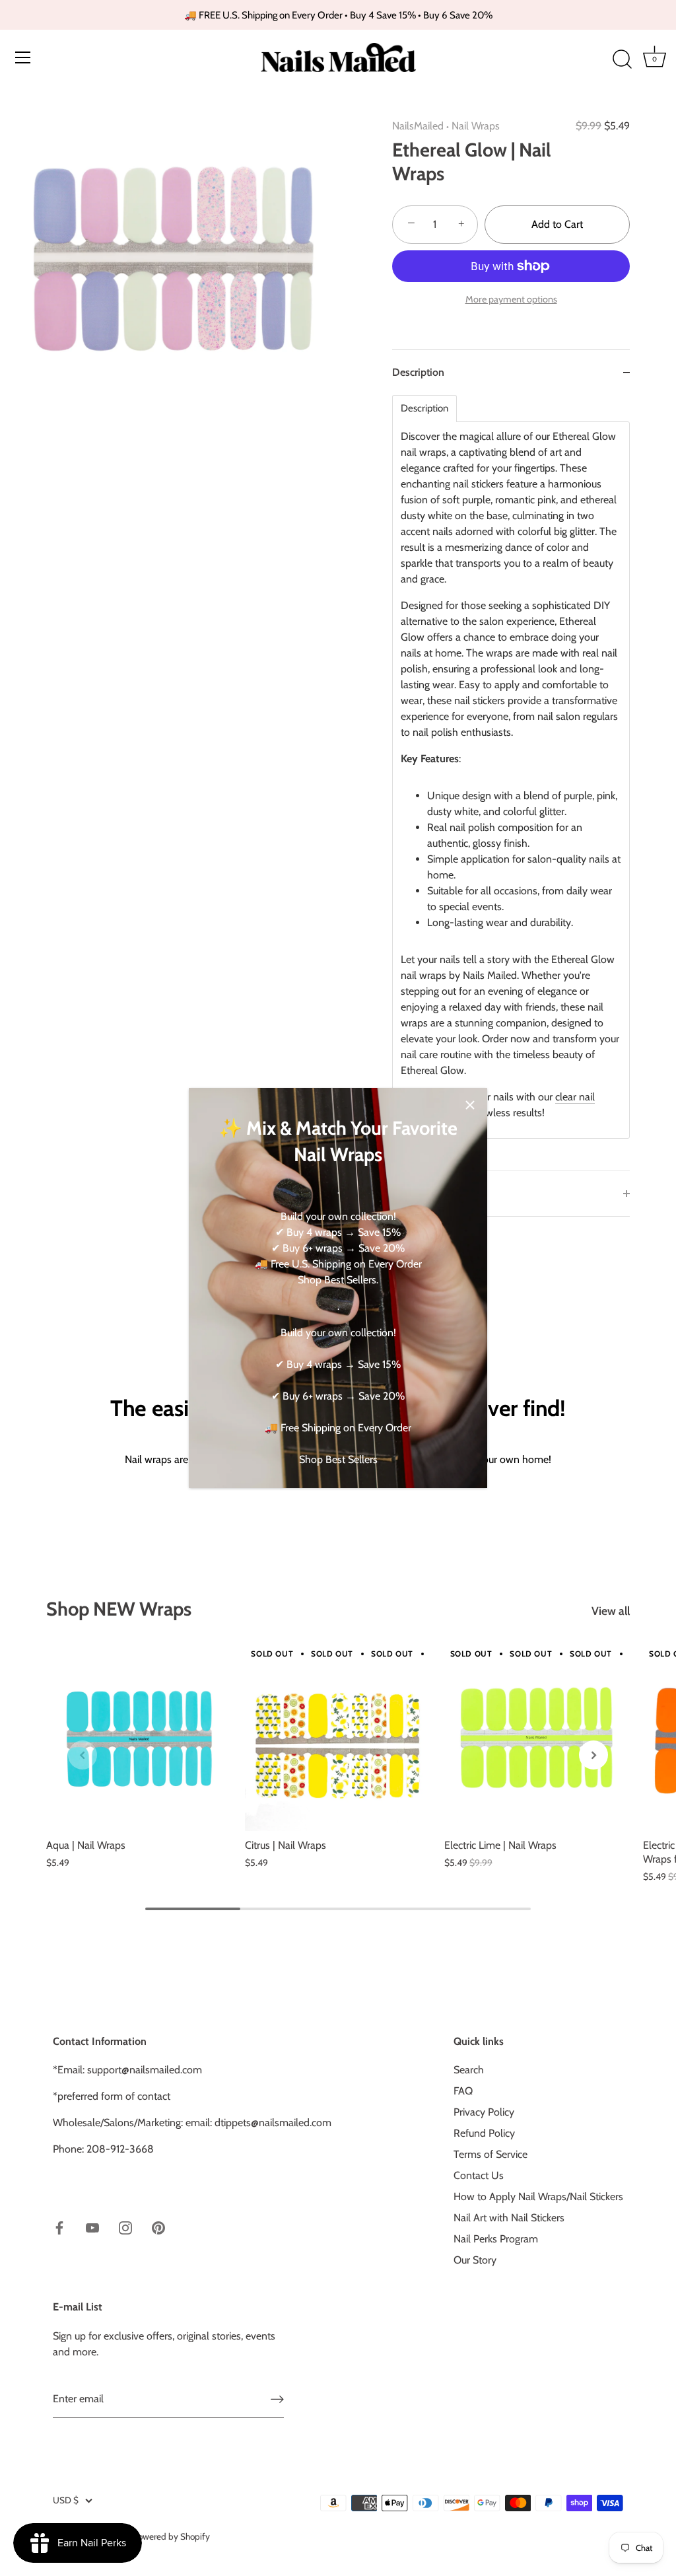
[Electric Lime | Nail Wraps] (537, 1738)
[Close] (470, 1105)
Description (424, 409)
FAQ (463, 2091)
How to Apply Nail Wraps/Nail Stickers (538, 2197)
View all (611, 1611)
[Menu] (23, 57)
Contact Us (479, 2175)
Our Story (475, 2260)
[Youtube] (92, 2227)
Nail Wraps (476, 126)
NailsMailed (418, 126)
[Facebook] (59, 2227)
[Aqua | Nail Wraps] (139, 1738)
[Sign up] (277, 2399)
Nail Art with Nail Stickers (509, 2218)
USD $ (66, 2500)
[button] (83, 1755)
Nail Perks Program (496, 2239)
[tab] (511, 783)
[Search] (622, 59)
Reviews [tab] (411, 1193)
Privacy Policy (484, 2112)
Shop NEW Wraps (119, 1609)
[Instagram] (125, 2227)
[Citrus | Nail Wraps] (338, 1738)
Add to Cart (557, 224)
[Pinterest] (158, 2227)
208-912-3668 (120, 2149)
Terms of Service (490, 2154)
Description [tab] (418, 372)
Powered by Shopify (171, 2536)
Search (469, 2070)
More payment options (511, 299)
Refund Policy (484, 2133)
